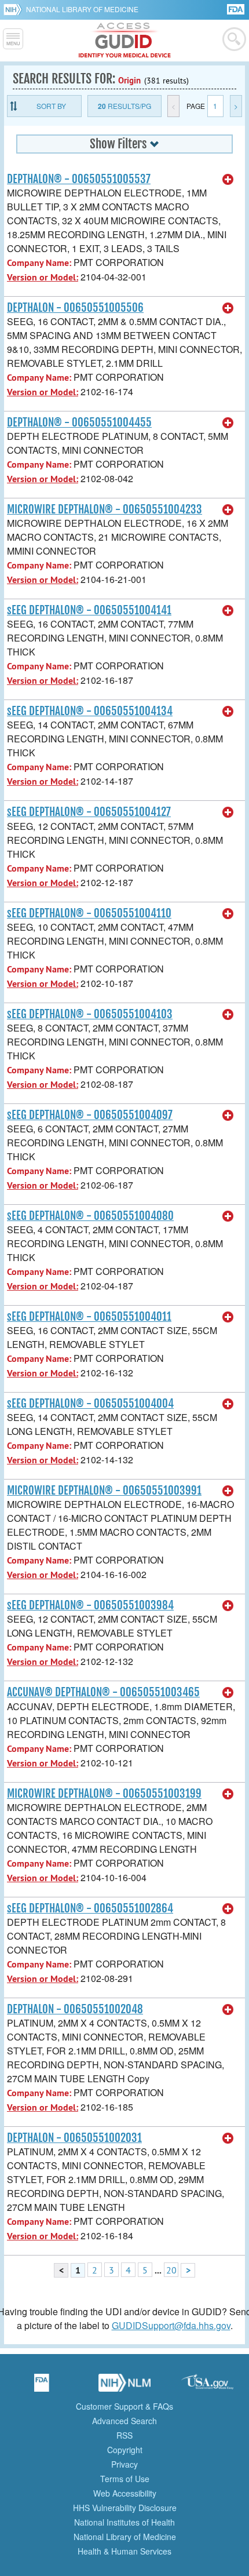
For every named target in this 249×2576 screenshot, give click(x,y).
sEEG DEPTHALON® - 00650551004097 (90, 1115)
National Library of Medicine (82, 9)
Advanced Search (124, 2421)
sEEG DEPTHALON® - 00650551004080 (90, 1216)
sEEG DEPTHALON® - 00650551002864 (90, 1908)
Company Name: (39, 263)
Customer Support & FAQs (124, 2406)
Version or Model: (43, 277)
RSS (124, 2435)
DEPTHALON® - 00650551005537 (79, 179)
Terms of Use (125, 2479)
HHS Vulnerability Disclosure (125, 2508)
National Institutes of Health (124, 2522)
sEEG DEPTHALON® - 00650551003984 (90, 1605)
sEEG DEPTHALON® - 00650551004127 (89, 812)
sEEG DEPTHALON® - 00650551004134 (90, 711)
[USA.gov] (207, 2386)
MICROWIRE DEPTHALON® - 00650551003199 (104, 1794)
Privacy (124, 2464)
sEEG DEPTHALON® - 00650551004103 (90, 1014)
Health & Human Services (124, 2551)
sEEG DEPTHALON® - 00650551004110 (89, 913)
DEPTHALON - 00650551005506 (75, 308)
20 (171, 2270)
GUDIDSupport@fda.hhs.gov (171, 2325)
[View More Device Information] (228, 180)
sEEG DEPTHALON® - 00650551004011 (89, 1317)
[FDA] (237, 8)
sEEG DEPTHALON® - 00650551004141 (89, 610)
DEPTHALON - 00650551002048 (75, 2009)
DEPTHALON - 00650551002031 (74, 2138)
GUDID (125, 41)
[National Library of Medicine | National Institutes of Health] (124, 2386)
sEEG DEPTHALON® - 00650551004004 (90, 1404)
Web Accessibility (125, 2493)
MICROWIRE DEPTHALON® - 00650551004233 (105, 509)
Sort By (51, 106)
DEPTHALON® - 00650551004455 (79, 422)
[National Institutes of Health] (15, 9)
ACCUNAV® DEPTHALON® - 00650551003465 (103, 1692)
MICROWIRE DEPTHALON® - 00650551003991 (104, 1491)
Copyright (125, 2450)
